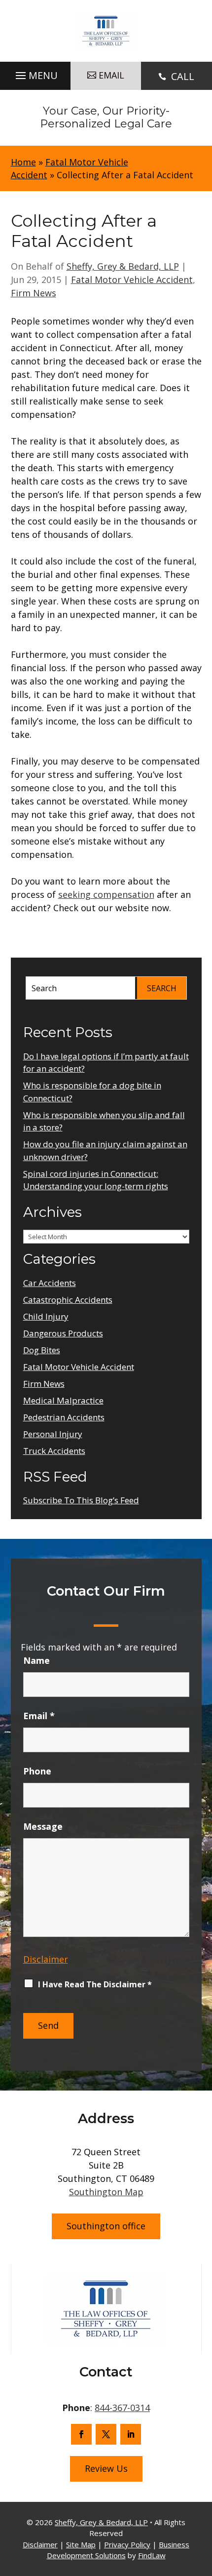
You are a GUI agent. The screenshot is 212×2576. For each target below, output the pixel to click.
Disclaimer (46, 1959)
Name (36, 1660)
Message (43, 1826)
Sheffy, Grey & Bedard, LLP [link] (123, 266)
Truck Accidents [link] (54, 1451)
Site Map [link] (81, 2544)
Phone (37, 1771)
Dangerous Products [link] (63, 1333)
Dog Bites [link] (42, 1350)
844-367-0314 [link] (122, 2408)
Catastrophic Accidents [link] (68, 1300)
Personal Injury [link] (53, 1434)
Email (39, 1716)
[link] (106, 31)
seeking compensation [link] (106, 894)
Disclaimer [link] (40, 2544)
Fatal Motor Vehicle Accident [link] (132, 280)
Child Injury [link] (46, 1316)
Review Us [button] (106, 2468)
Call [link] (183, 76)
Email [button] (111, 75)
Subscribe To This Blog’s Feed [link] (81, 1500)
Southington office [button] (106, 2226)
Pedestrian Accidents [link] (64, 1417)
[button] (35, 73)
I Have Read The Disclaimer (95, 1984)
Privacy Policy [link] (127, 2544)
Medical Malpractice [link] (63, 1400)
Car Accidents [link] (50, 1283)
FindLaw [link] (152, 2555)
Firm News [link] (34, 293)
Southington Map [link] (106, 2192)
